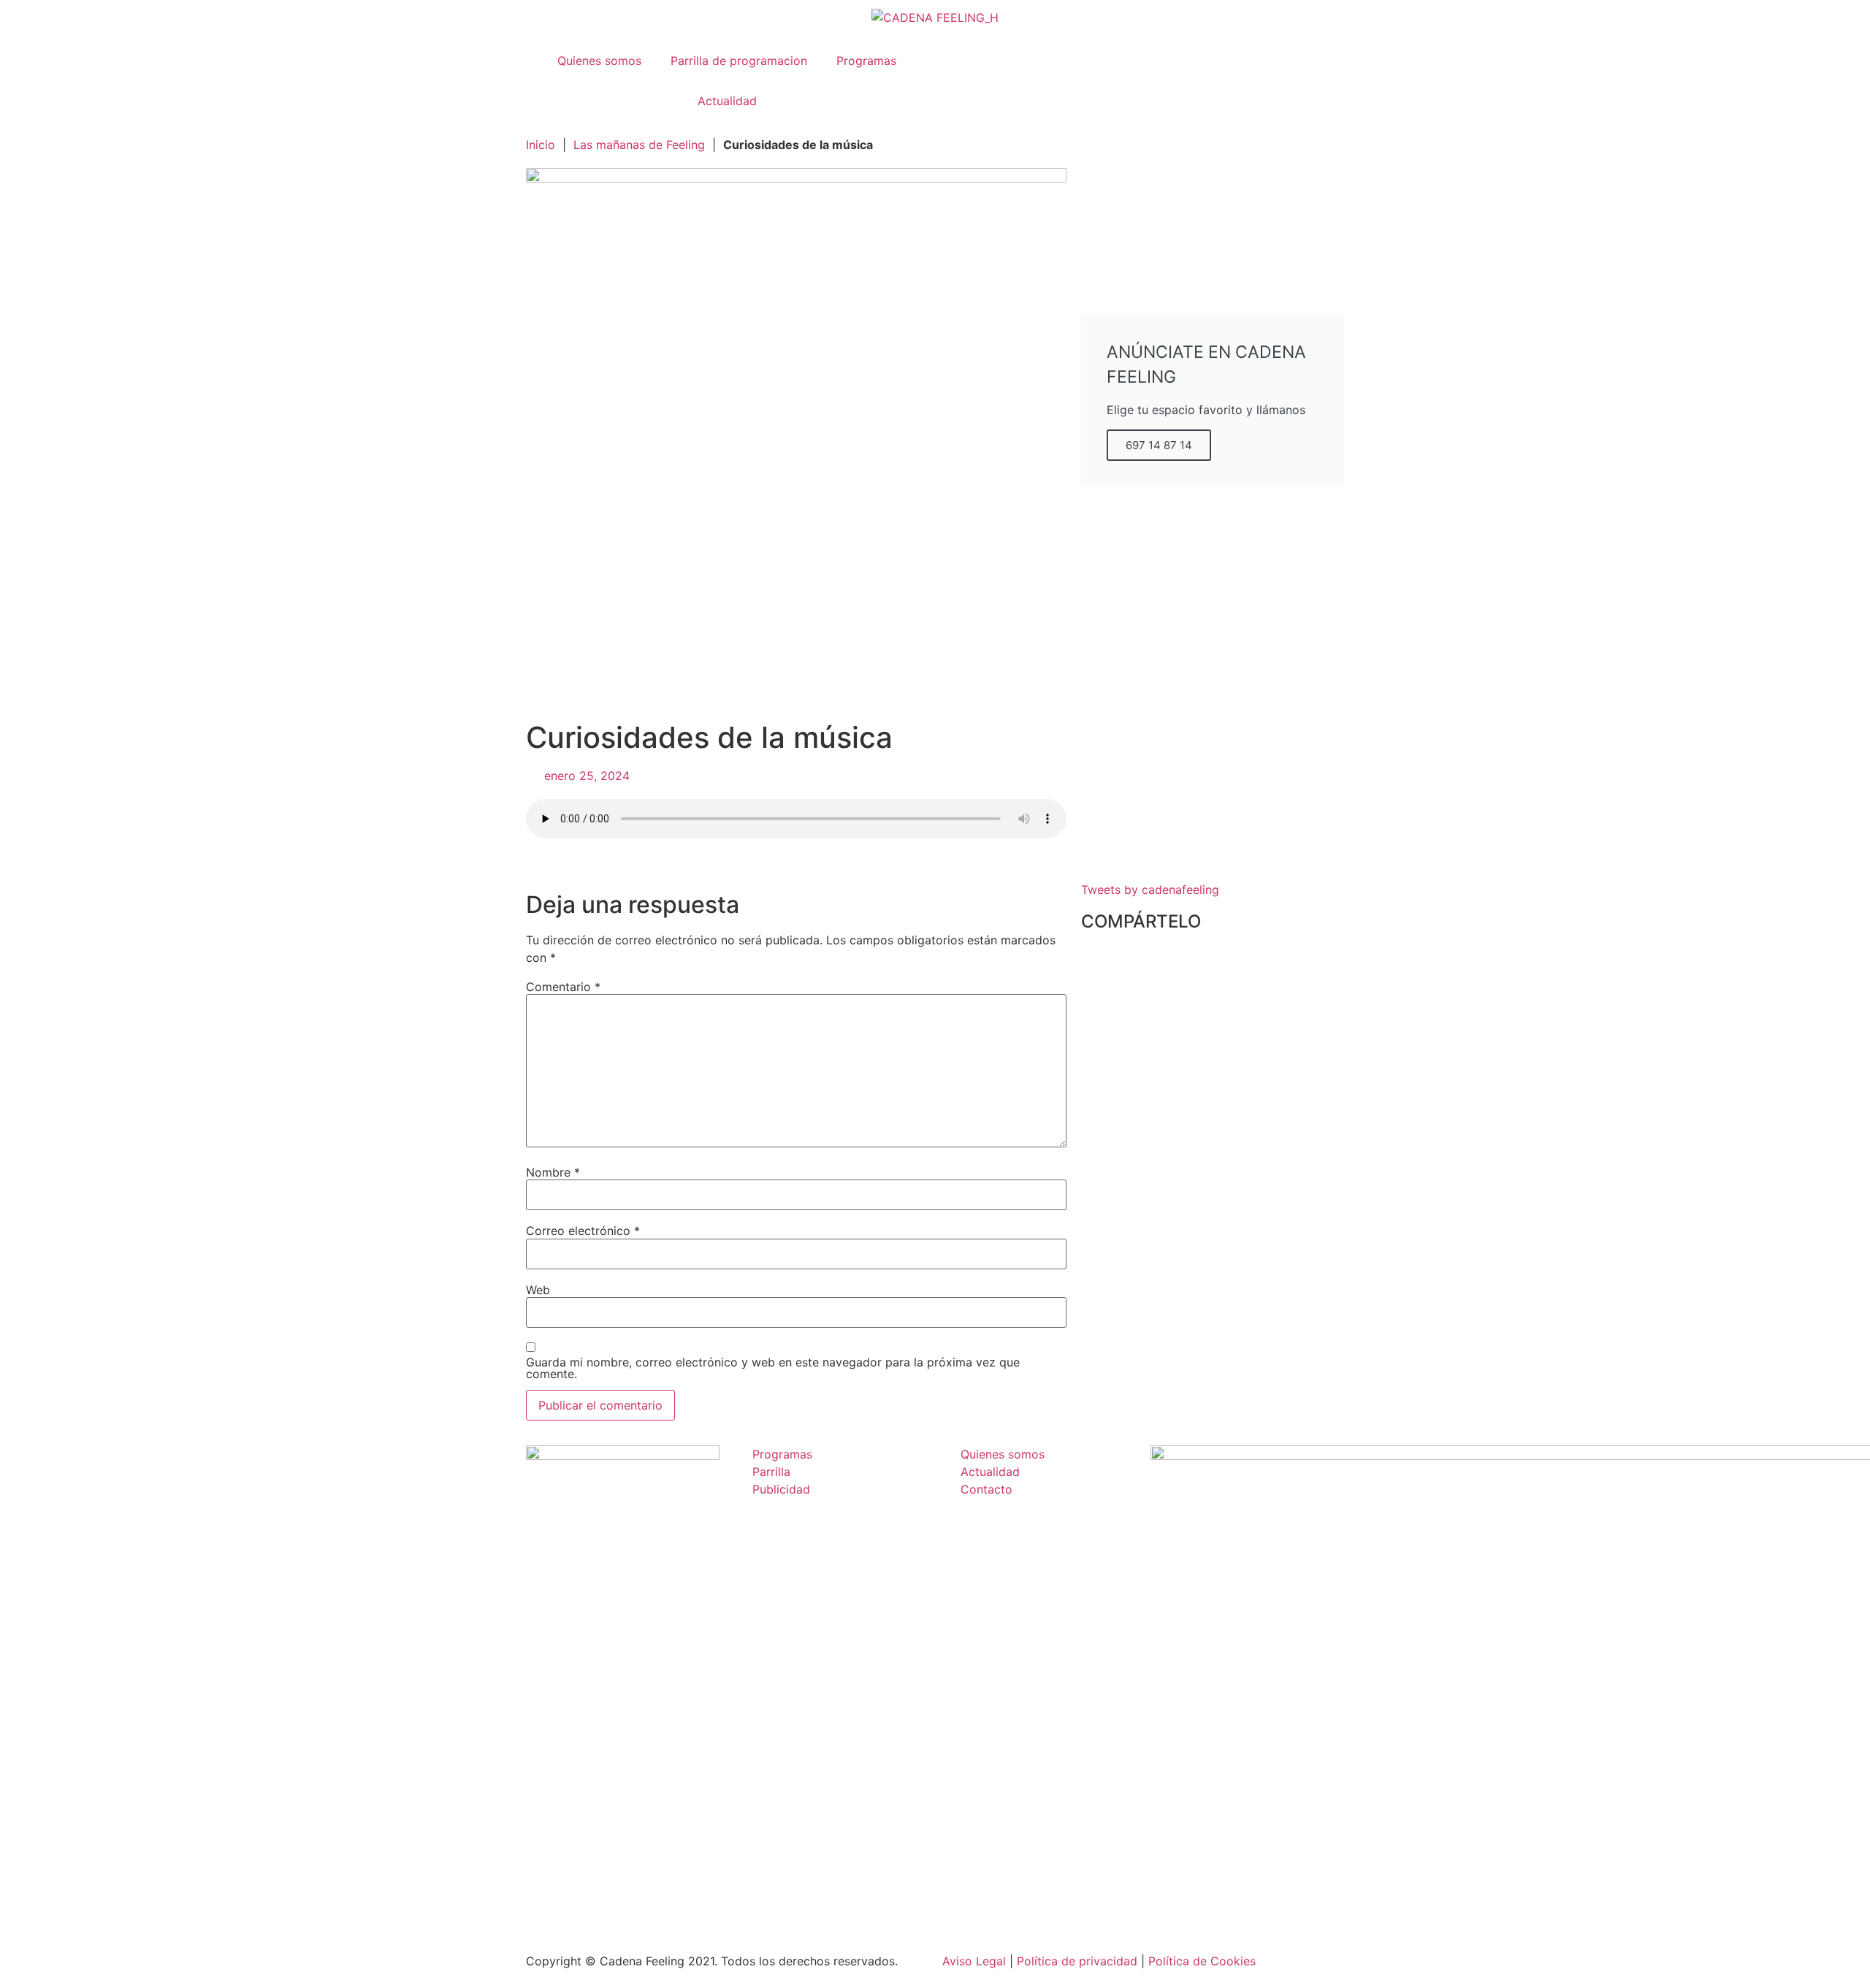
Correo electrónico (583, 1231)
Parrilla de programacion (739, 61)
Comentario (563, 987)
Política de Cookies (1202, 1961)
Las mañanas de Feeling (639, 145)
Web (538, 1290)
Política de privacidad (1077, 1961)
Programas (866, 61)
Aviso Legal (974, 1961)
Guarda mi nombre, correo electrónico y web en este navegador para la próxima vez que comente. (773, 1368)
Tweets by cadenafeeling (1150, 890)
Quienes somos (599, 61)
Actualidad (727, 101)
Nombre (553, 1172)
